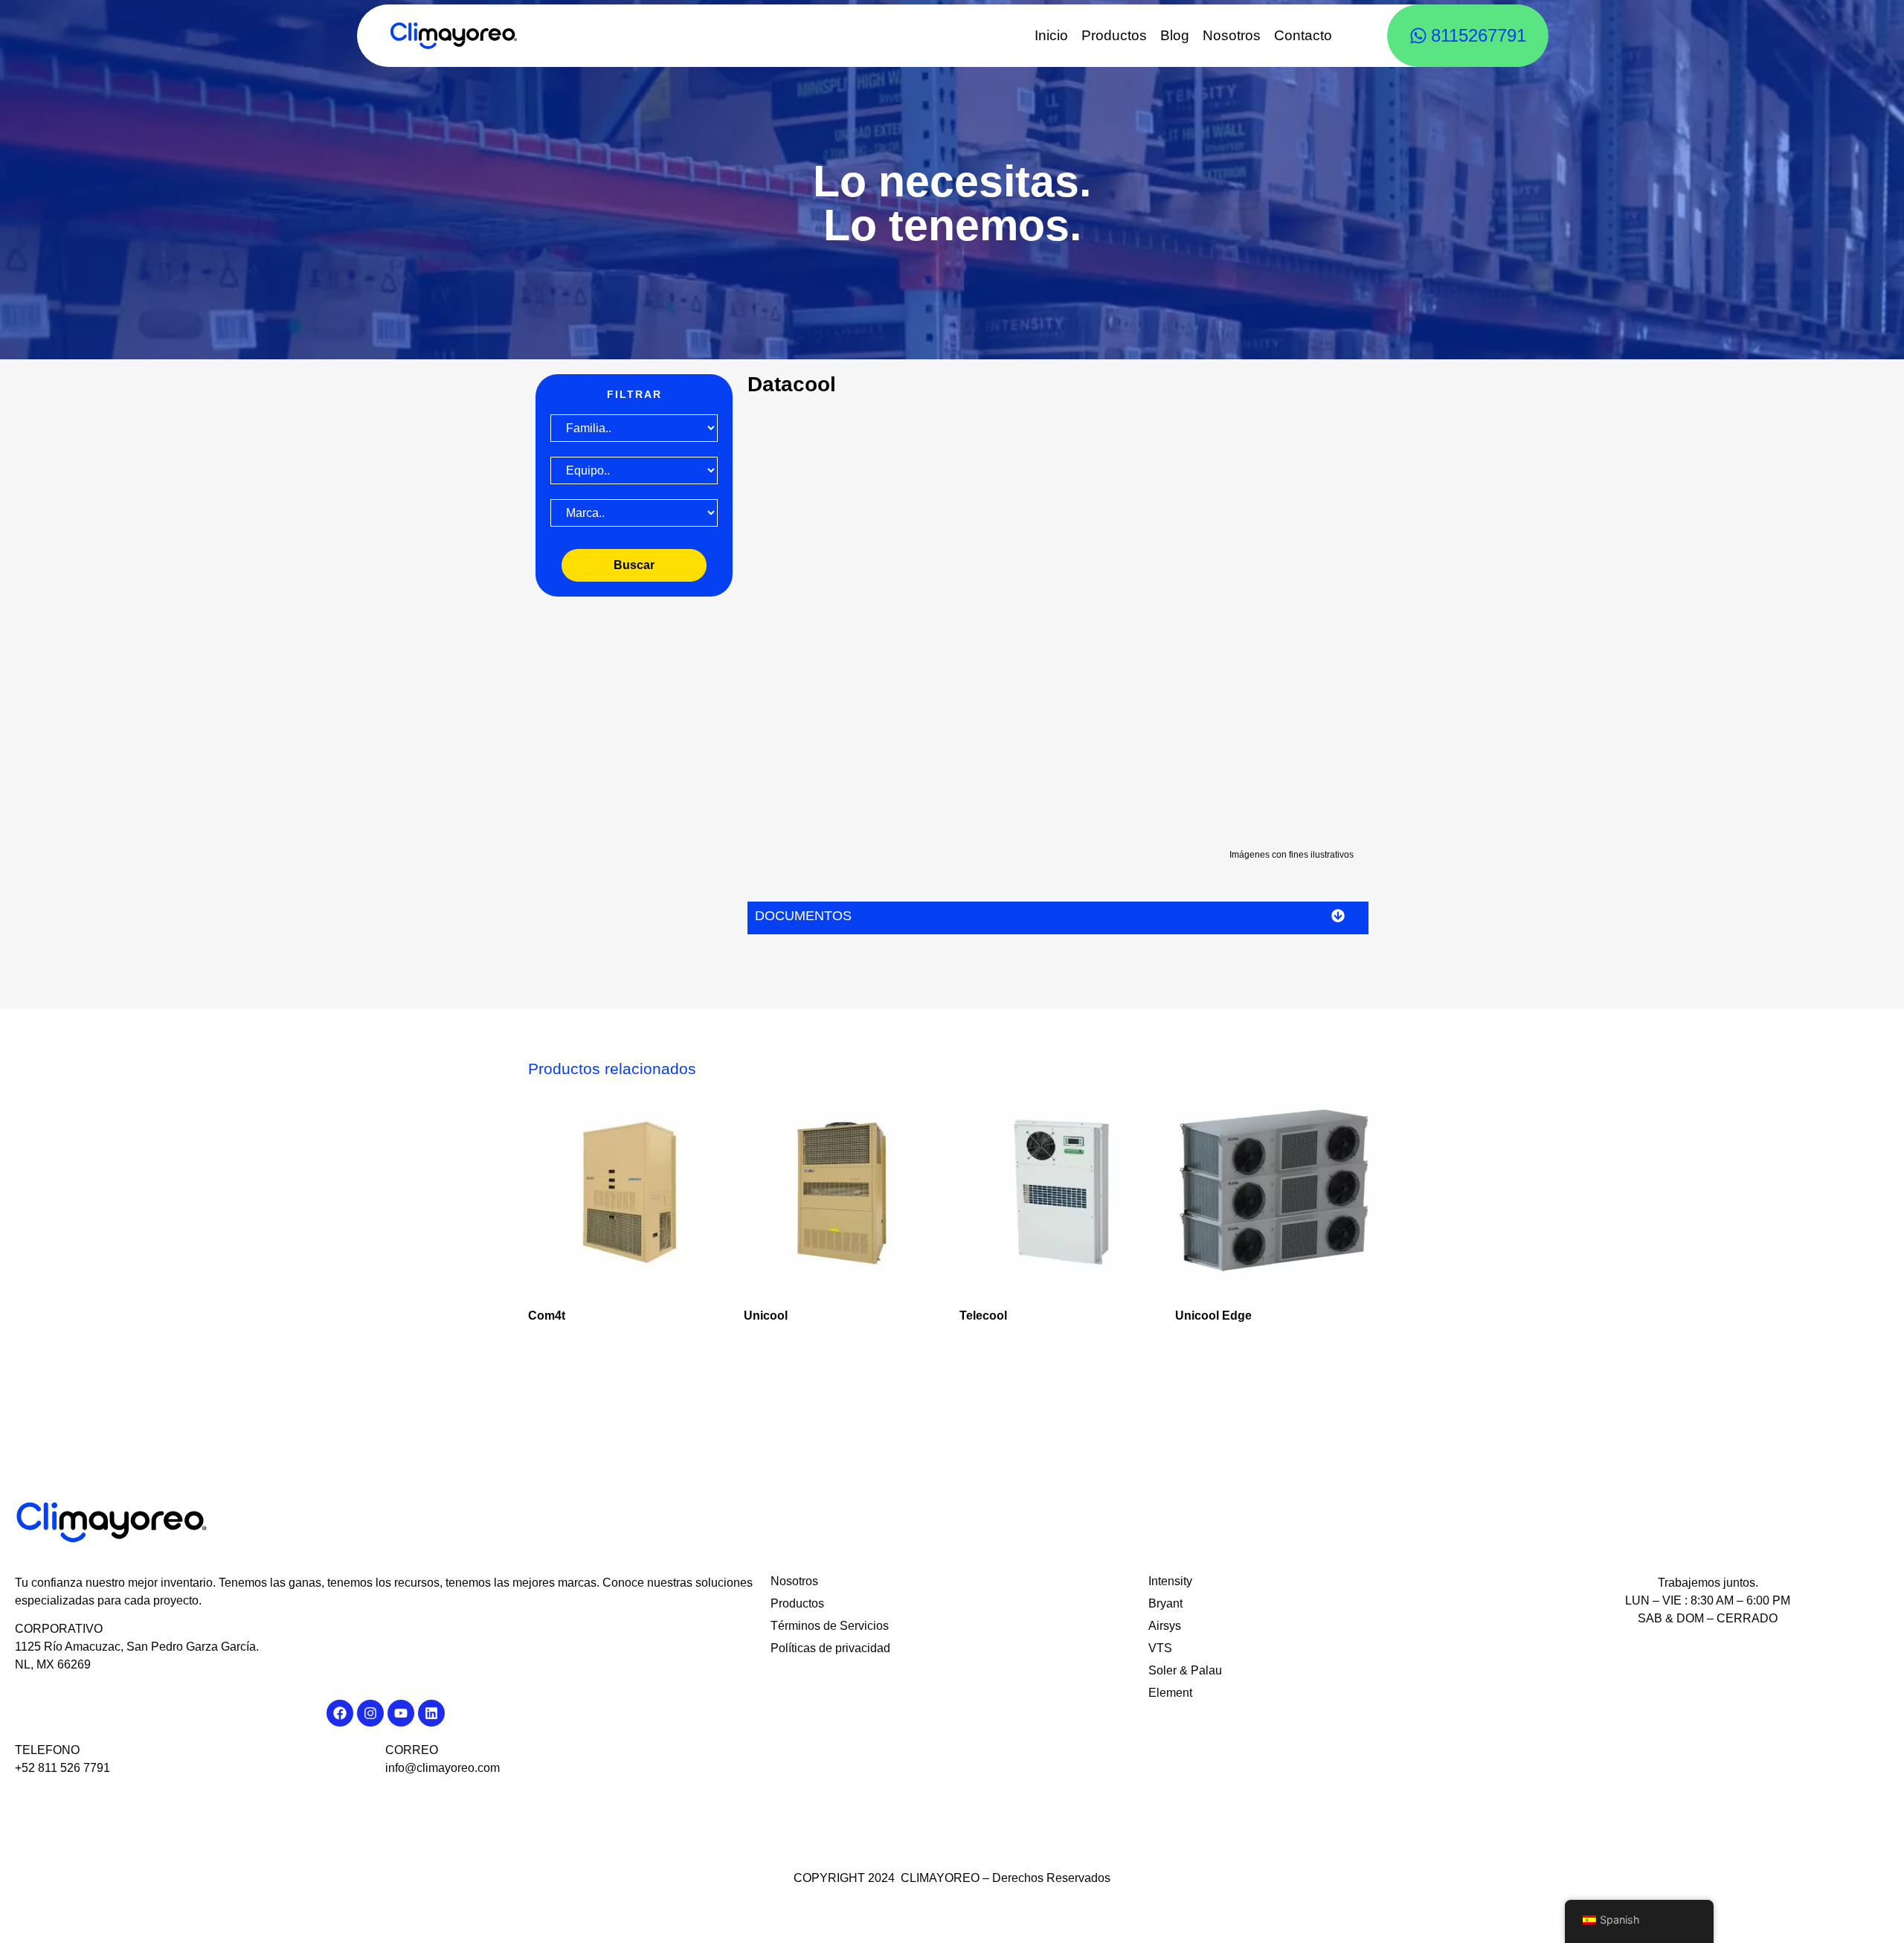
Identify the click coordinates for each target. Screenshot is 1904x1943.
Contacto (1303, 35)
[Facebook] (340, 1713)
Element (1170, 1693)
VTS (1160, 1648)
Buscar (634, 565)
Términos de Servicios (830, 1626)
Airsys (1165, 1626)
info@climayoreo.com (443, 1768)
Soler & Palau (1185, 1670)
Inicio (1051, 35)
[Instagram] (370, 1713)
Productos (1114, 35)
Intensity (1170, 1581)
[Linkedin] (431, 1713)
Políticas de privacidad (830, 1648)
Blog (1175, 35)
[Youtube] (401, 1713)
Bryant (1165, 1603)
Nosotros (1232, 35)
